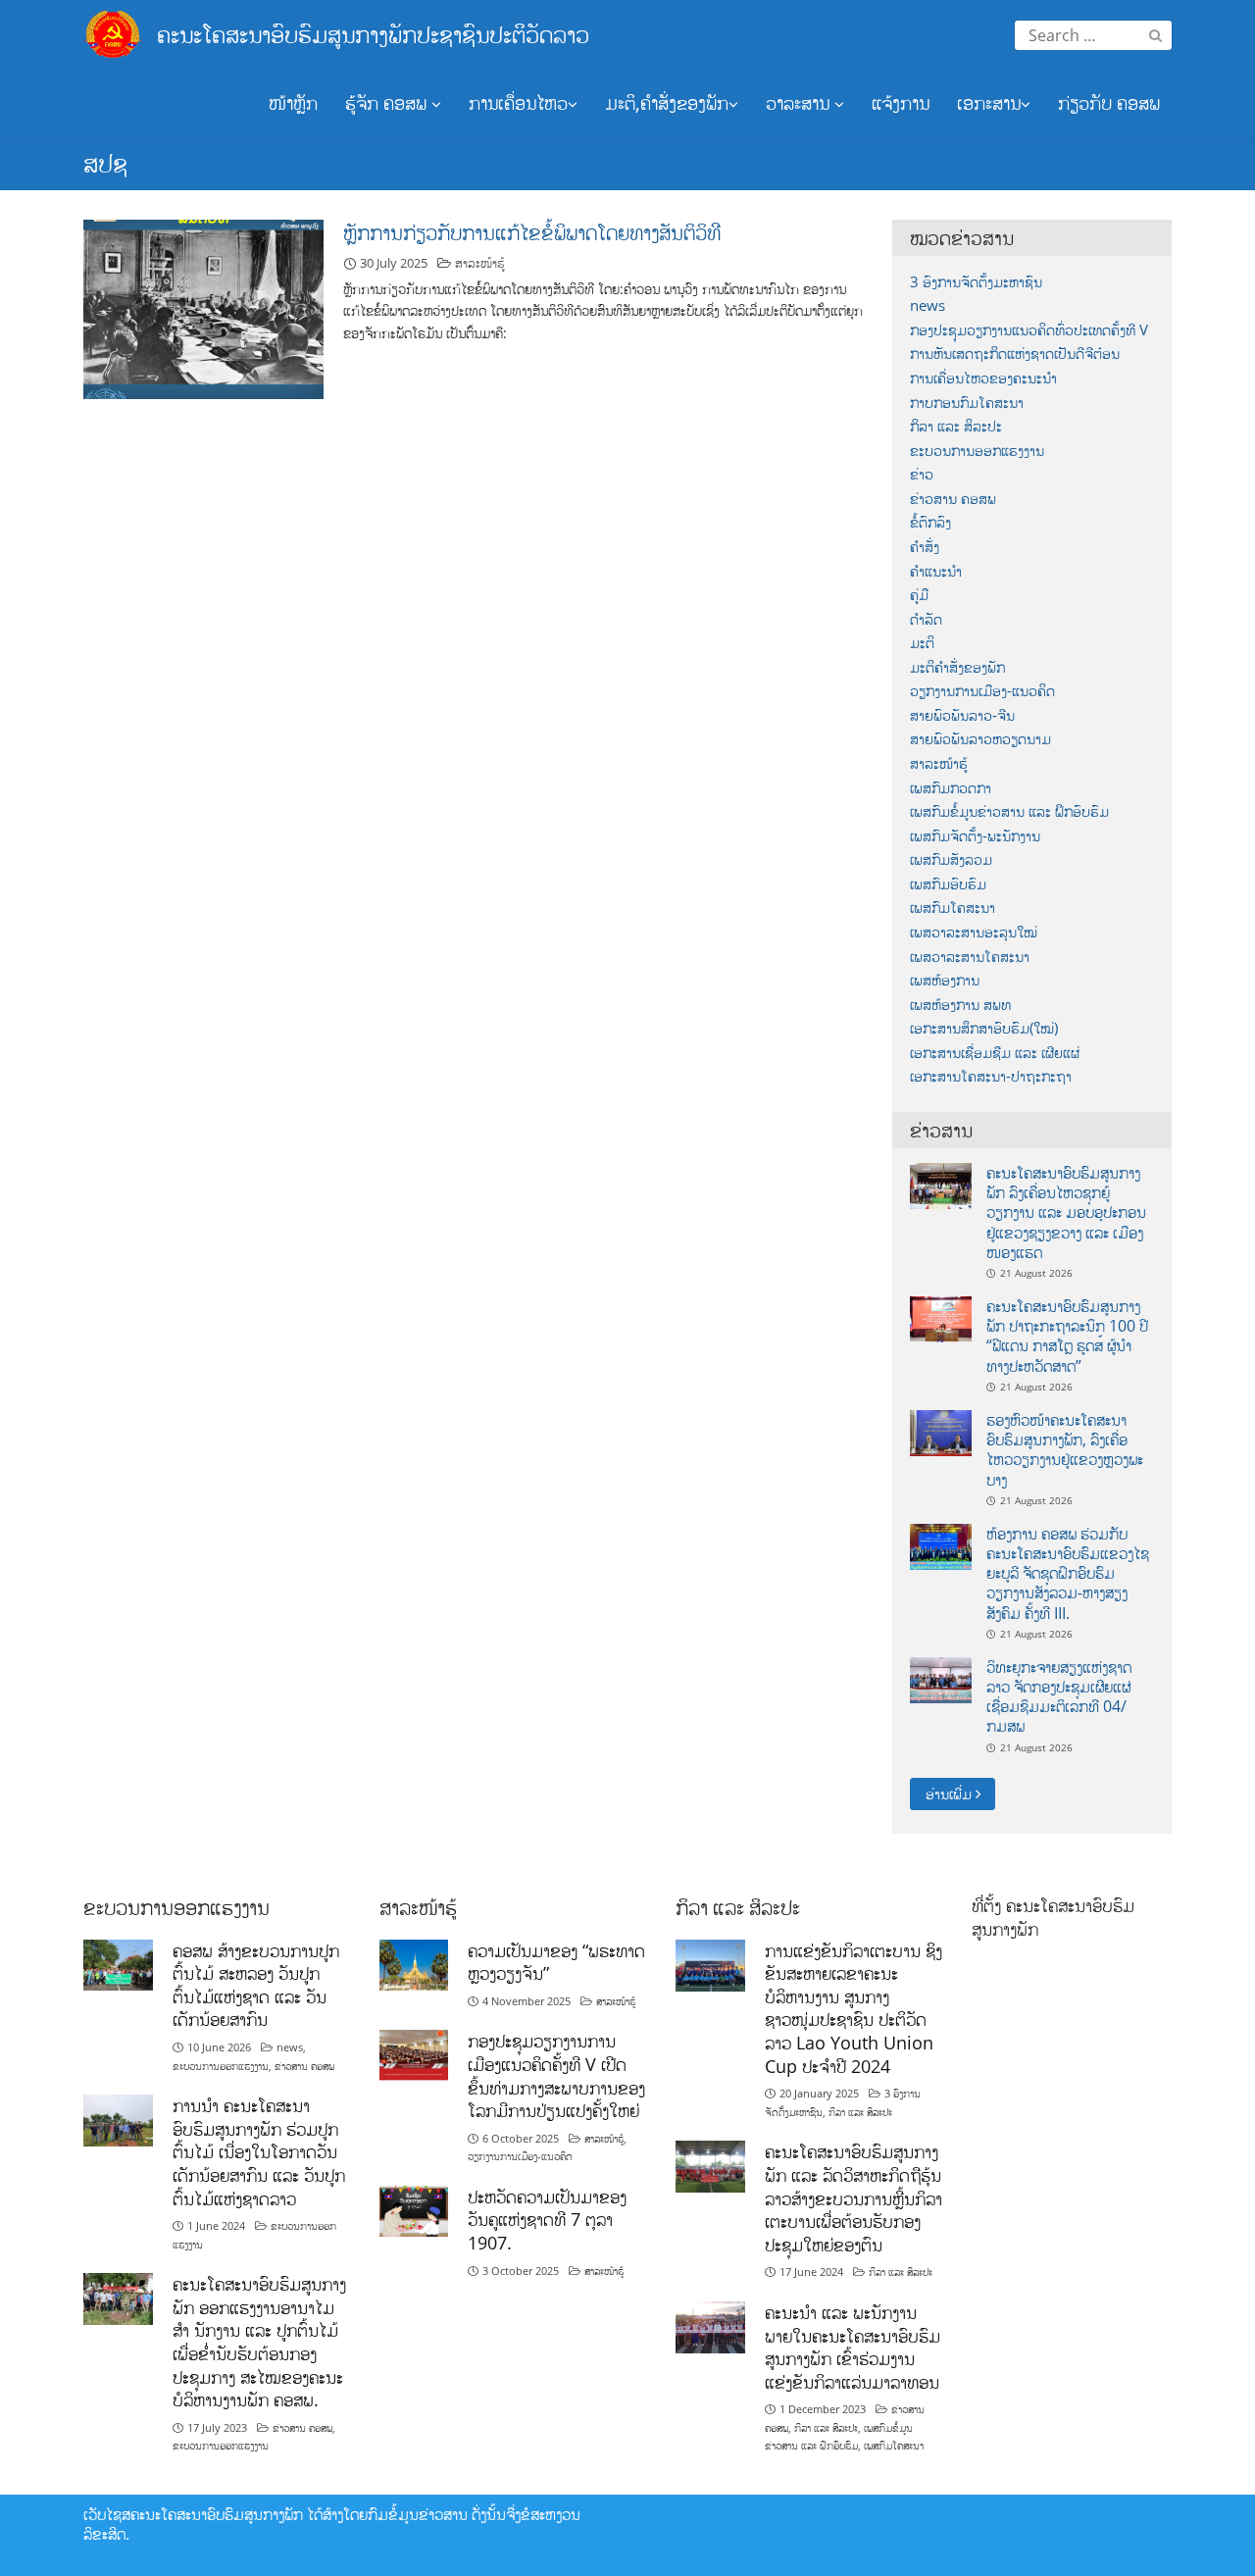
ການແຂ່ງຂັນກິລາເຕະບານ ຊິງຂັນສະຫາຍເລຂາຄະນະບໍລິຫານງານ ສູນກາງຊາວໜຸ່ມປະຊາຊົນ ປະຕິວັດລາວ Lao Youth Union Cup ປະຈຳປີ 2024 (853, 2008)
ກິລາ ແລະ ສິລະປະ (956, 426)
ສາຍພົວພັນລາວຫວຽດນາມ (980, 739)
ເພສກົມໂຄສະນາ (953, 908)
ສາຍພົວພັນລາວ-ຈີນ (962, 715)
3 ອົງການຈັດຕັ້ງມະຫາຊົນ (976, 282)
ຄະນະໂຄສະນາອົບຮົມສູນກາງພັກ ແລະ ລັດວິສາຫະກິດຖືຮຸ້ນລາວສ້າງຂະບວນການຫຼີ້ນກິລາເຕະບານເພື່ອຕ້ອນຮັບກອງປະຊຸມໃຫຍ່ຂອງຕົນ (853, 2198)
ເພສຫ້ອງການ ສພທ (960, 1005)
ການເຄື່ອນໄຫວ (518, 103)
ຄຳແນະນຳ (936, 571)
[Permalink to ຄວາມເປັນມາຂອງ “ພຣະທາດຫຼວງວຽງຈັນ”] (414, 1964)
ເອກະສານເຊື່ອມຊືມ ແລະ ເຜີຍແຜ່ (995, 1053)
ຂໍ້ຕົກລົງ (930, 522)
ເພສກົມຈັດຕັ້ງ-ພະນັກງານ (975, 836)
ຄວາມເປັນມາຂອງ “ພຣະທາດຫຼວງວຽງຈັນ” (556, 1962)
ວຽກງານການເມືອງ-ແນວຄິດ (982, 691)
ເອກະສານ (989, 103)
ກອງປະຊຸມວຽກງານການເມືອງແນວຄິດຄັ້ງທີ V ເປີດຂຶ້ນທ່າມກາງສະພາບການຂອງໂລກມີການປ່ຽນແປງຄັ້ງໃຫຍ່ (556, 2075)
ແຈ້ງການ (901, 103)
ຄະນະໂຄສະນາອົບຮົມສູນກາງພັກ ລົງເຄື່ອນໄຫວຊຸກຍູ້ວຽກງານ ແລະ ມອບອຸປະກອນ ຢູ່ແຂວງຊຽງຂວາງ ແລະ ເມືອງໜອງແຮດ (1066, 1212)
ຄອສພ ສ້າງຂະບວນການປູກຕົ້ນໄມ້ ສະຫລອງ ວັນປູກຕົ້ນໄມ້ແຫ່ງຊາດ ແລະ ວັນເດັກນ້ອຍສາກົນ (256, 1985)
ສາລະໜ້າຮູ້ (480, 263)
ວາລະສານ (800, 103)
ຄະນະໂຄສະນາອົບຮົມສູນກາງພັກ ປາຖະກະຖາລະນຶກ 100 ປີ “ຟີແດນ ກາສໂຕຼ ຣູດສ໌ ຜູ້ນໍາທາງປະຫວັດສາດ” (1067, 1336)
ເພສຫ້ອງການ (945, 980)
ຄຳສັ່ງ (925, 547)
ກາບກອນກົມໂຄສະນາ (967, 403)
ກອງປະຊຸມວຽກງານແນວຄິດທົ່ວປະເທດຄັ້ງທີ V (1029, 330)
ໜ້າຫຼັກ (293, 103)
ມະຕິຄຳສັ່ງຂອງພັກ (957, 667)
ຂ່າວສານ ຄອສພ (953, 499)
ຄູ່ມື (919, 595)
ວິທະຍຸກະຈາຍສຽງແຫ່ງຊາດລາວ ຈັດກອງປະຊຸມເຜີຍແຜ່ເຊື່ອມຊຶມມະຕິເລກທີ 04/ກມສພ (1059, 1697)
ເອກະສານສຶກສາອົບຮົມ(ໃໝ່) (984, 1028)
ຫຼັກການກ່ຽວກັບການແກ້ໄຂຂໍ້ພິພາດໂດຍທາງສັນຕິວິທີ (532, 232)
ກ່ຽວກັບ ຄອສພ (1109, 103)
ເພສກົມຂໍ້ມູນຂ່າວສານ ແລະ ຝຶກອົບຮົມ (1009, 811)
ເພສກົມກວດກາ (951, 788)
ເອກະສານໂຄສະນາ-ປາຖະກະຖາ (991, 1076)
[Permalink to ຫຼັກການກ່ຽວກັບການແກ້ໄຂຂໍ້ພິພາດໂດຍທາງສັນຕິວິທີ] (203, 308)
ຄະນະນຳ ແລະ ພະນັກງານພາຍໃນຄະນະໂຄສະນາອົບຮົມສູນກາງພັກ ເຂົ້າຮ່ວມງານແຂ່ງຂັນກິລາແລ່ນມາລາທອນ (853, 2347)
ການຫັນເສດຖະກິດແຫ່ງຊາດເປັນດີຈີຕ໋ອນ (1015, 354)
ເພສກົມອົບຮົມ (948, 884)
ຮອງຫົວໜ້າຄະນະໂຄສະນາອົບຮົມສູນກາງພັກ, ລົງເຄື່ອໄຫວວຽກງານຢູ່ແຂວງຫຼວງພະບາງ (1065, 1450)
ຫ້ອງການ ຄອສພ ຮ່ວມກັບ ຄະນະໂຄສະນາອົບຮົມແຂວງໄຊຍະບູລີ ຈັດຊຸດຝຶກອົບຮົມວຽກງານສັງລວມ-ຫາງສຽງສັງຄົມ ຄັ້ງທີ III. (1068, 1573)
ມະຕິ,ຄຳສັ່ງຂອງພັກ (667, 103)
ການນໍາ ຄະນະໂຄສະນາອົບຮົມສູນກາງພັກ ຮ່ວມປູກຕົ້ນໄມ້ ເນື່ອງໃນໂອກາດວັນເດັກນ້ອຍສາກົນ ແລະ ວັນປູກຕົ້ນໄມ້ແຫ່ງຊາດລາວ (259, 2152)
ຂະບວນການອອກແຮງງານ (977, 451)
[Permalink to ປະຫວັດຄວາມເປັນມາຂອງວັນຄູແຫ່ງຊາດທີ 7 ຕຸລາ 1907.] (414, 2210)
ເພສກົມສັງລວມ (951, 859)
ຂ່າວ (922, 474)
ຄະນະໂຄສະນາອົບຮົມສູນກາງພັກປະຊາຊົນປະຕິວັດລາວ (373, 34)
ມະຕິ (922, 643)
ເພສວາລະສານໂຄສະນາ (970, 957)
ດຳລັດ (926, 619)
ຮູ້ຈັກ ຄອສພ (388, 103)
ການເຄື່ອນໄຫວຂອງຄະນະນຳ (983, 378)
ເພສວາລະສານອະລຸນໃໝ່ (974, 932)
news (928, 305)
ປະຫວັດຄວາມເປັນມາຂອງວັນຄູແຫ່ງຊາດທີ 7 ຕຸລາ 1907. (547, 2220)
